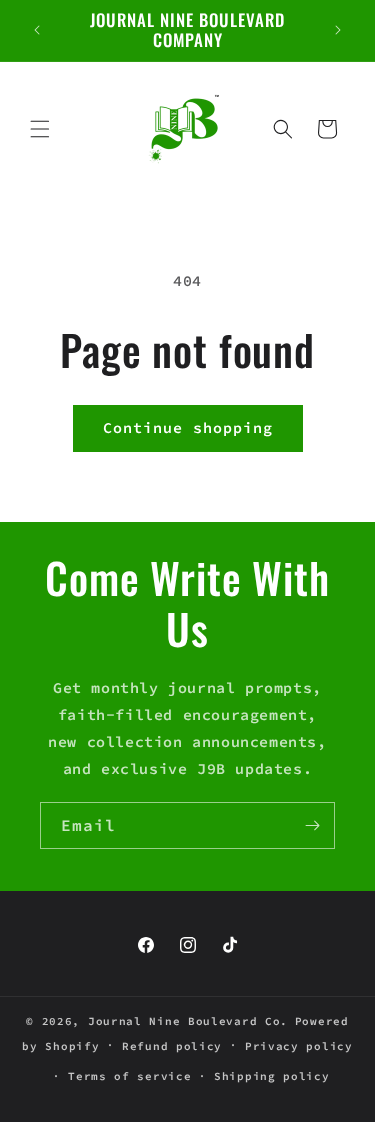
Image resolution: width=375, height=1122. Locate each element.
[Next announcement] (338, 30)
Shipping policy (272, 1076)
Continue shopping (188, 427)
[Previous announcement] (37, 30)
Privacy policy (299, 1046)
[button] (40, 129)
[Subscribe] (312, 825)
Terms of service (129, 1076)
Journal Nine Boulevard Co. (188, 1021)
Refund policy (172, 1046)
